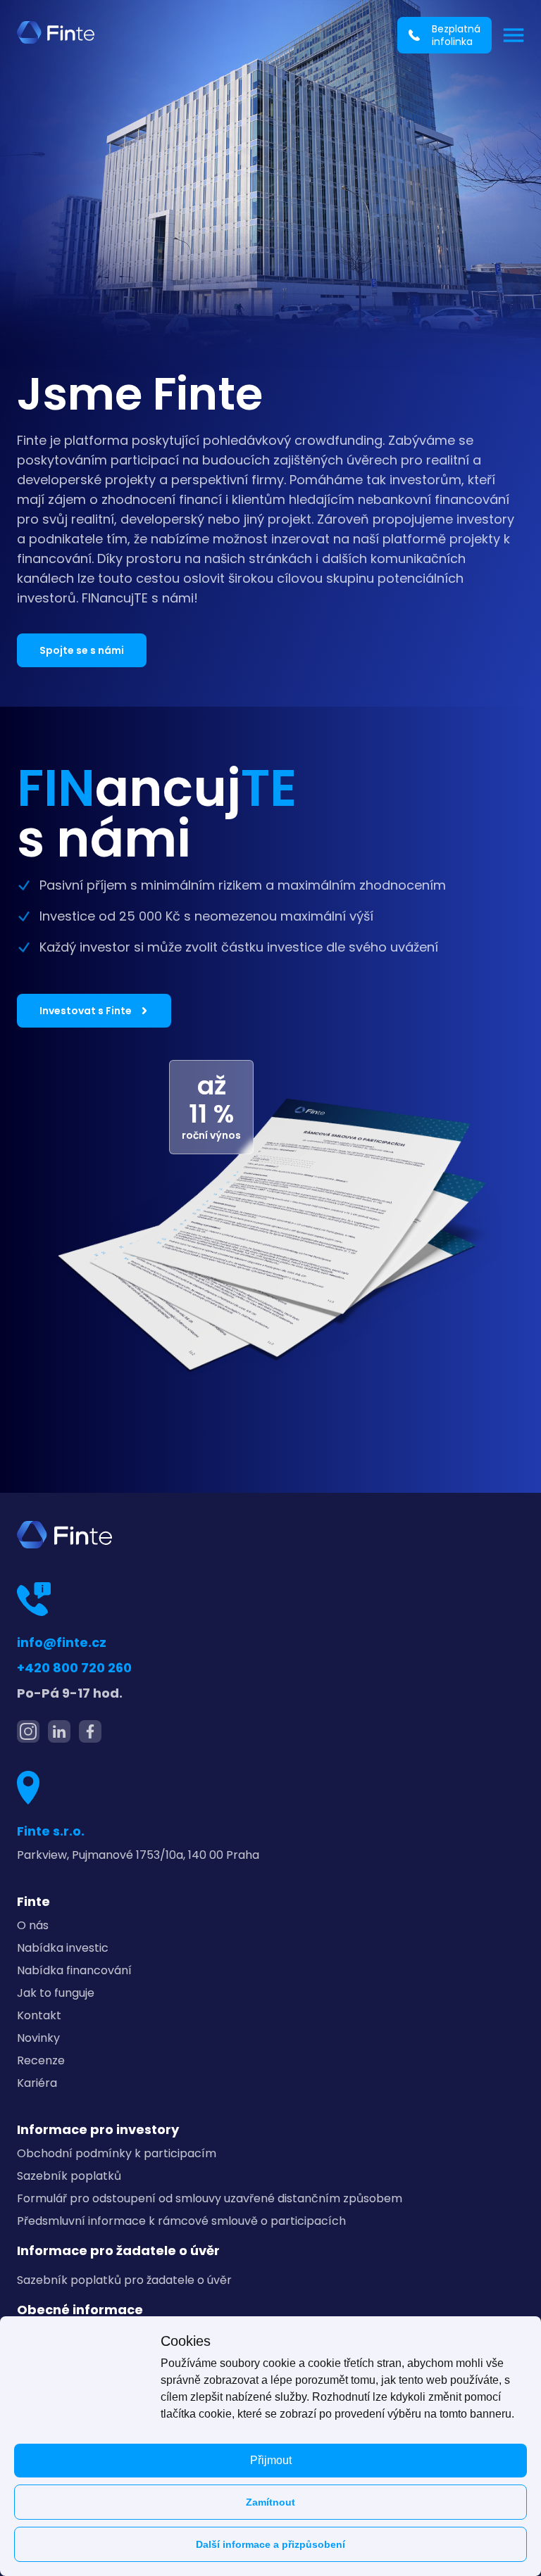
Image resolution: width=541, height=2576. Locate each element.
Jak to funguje (56, 1993)
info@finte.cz (62, 1642)
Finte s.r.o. (51, 1831)
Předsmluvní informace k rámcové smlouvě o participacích (181, 2221)
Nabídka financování (74, 1970)
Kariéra (37, 2083)
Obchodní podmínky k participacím (117, 2153)
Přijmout (271, 2460)
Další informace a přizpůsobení (270, 2544)
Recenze (41, 2060)
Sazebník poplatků (69, 2176)
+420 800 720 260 (74, 1668)
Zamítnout (270, 2502)
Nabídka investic (63, 1948)
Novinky (38, 2038)
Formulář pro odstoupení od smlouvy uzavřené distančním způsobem (210, 2198)
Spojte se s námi (82, 650)
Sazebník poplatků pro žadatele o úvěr (124, 2280)
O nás (33, 1925)
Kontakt (39, 2015)
